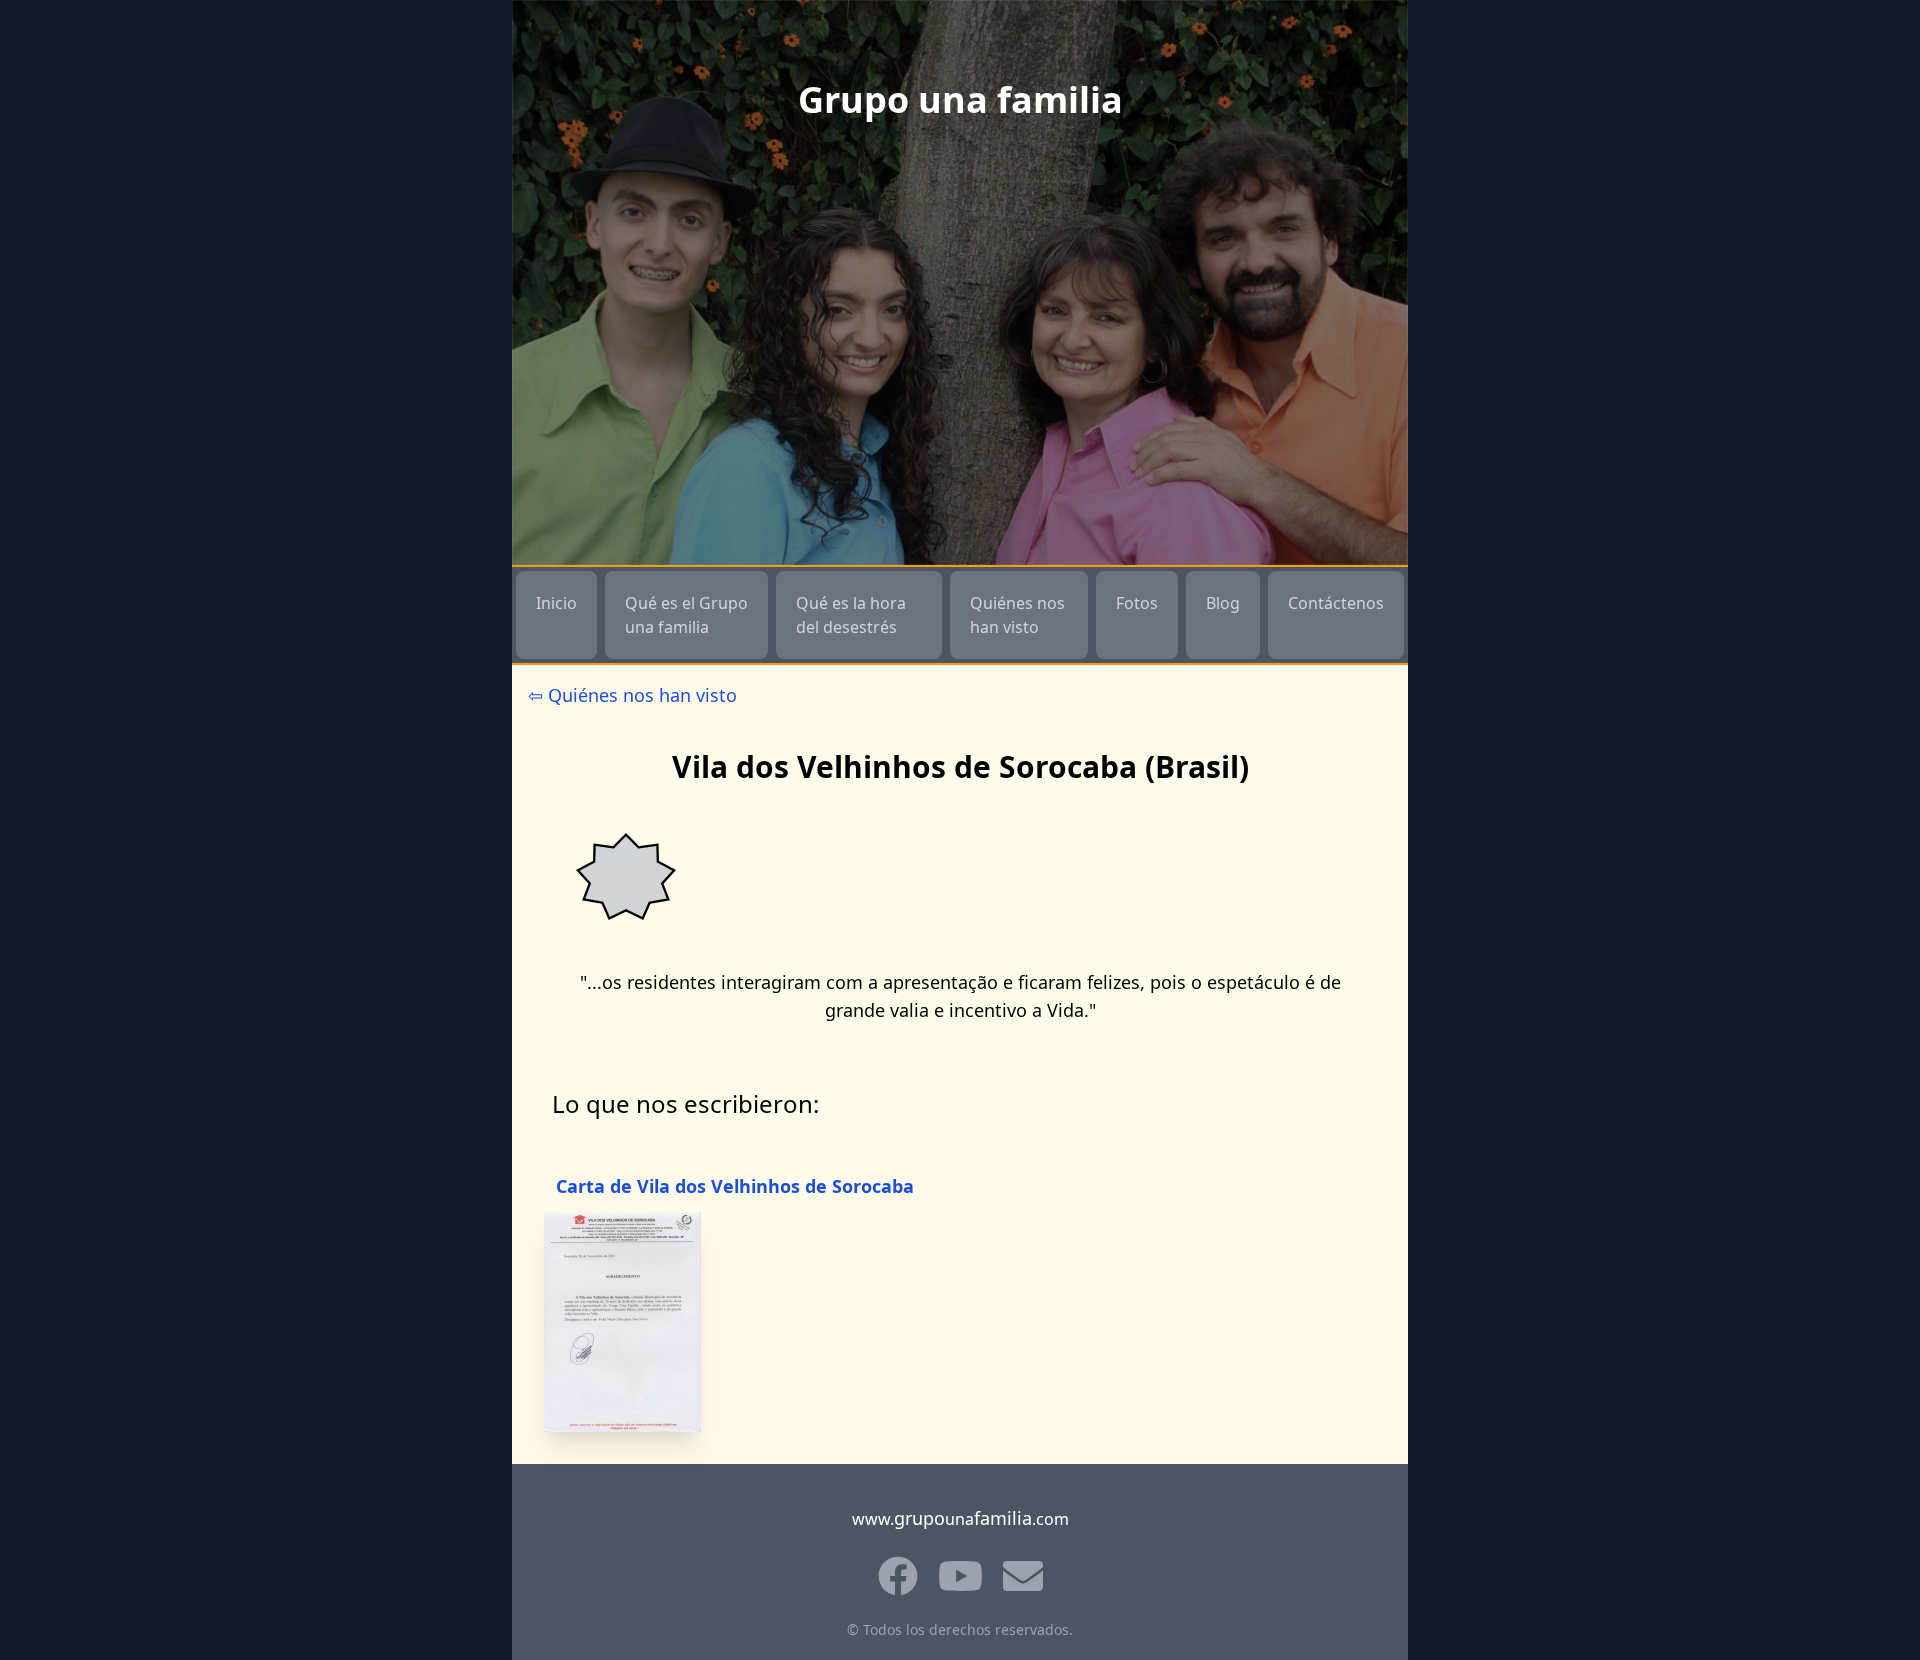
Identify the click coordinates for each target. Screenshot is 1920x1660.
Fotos (1137, 603)
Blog (1223, 603)
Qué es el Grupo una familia (686, 615)
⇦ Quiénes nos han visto (632, 695)
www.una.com (960, 1518)
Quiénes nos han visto (1017, 615)
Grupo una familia (960, 100)
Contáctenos (1336, 603)
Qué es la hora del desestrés (851, 615)
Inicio (556, 603)
